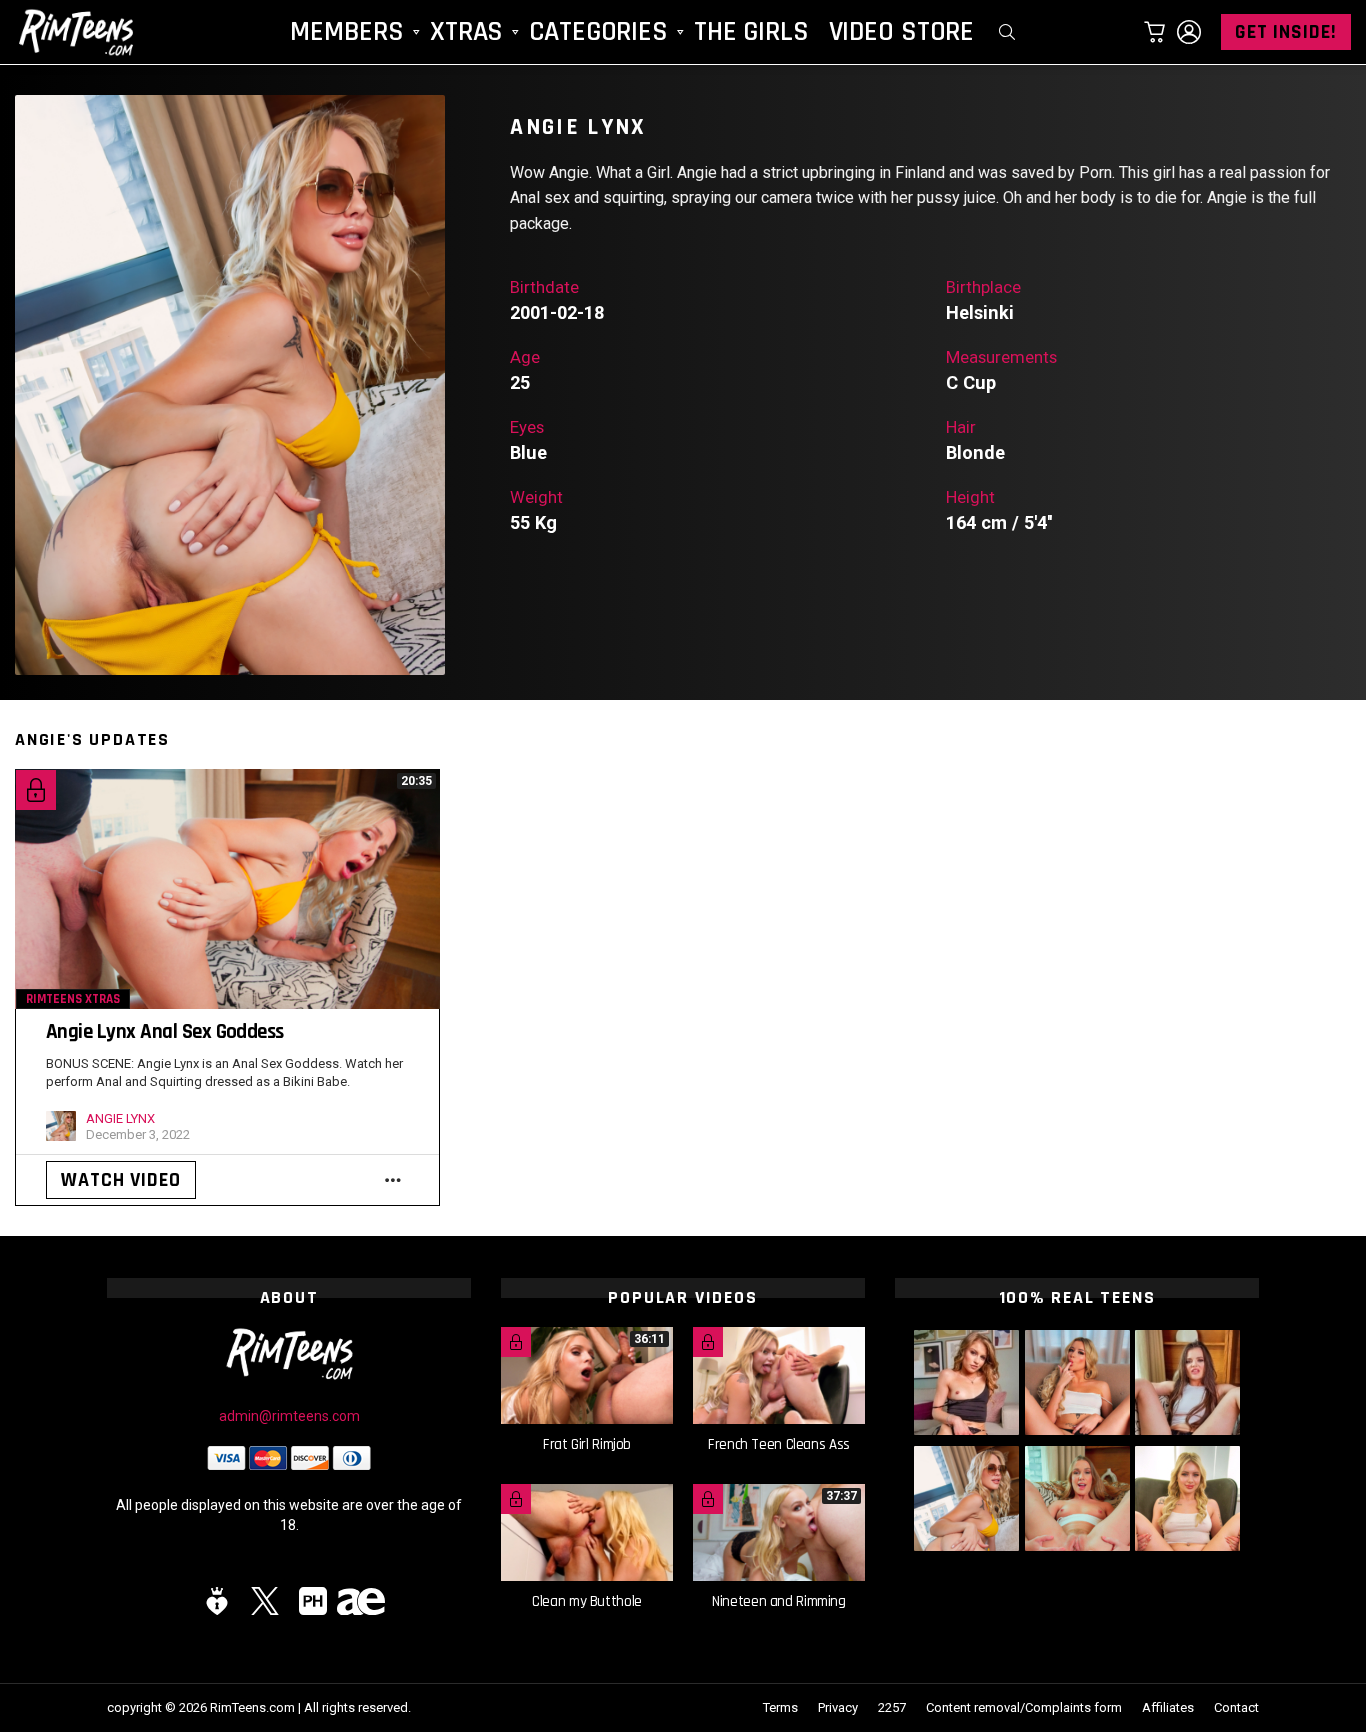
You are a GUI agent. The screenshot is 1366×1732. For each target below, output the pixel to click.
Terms (780, 1707)
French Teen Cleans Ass (779, 1444)
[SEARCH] (1007, 32)
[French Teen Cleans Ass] (779, 1375)
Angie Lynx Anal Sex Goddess (165, 1031)
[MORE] (393, 1180)
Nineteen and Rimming (779, 1601)
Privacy (838, 1707)
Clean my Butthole (587, 1601)
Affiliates (1168, 1707)
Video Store (901, 32)
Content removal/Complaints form (1024, 1707)
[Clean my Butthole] (587, 1532)
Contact (1236, 1707)
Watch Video (121, 1180)
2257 (892, 1707)
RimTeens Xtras (73, 999)
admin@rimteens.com (289, 1416)
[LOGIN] (1189, 32)
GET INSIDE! (1286, 32)
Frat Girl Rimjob (587, 1444)
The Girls (751, 32)
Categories (598, 32)
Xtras (466, 32)
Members (347, 32)
